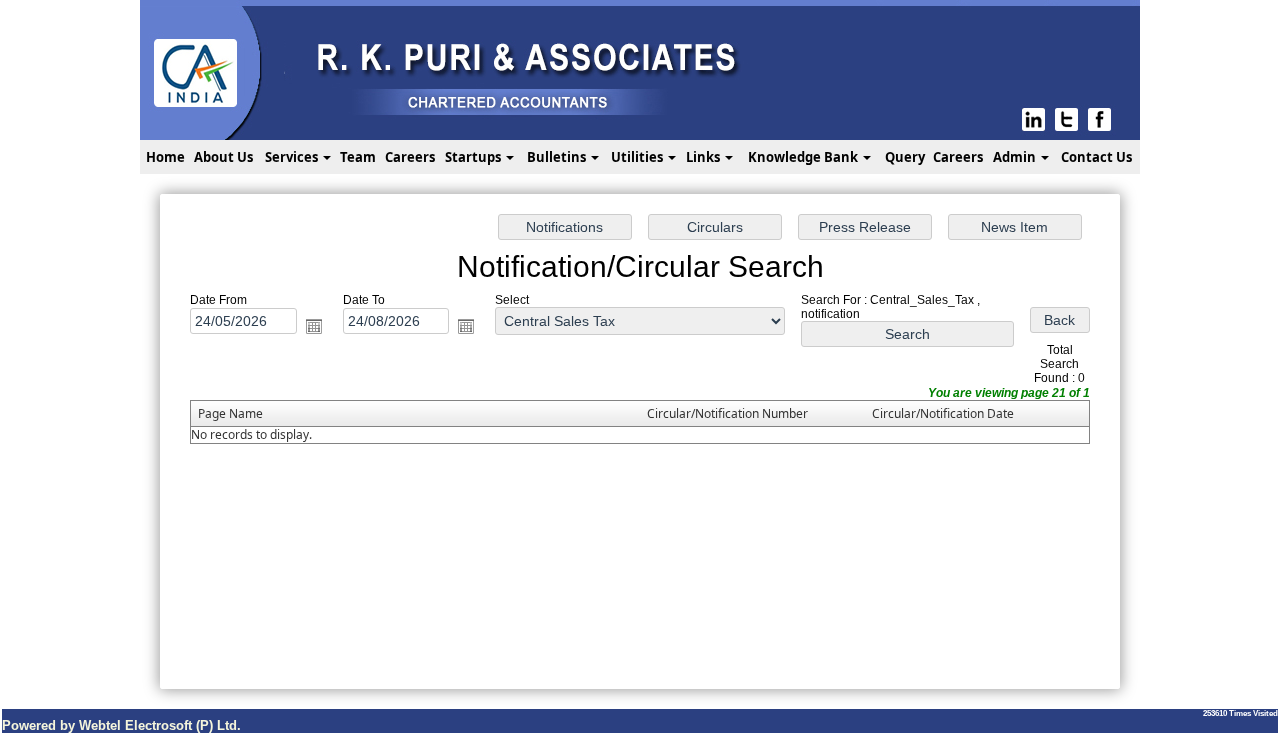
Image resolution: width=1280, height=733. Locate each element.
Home (165, 157)
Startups (474, 157)
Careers (410, 157)
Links (704, 157)
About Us (223, 157)
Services (293, 157)
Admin (1016, 157)
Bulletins (558, 157)
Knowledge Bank (804, 157)
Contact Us (1096, 157)
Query (905, 157)
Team (358, 157)
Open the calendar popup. (314, 326)
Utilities (638, 157)
